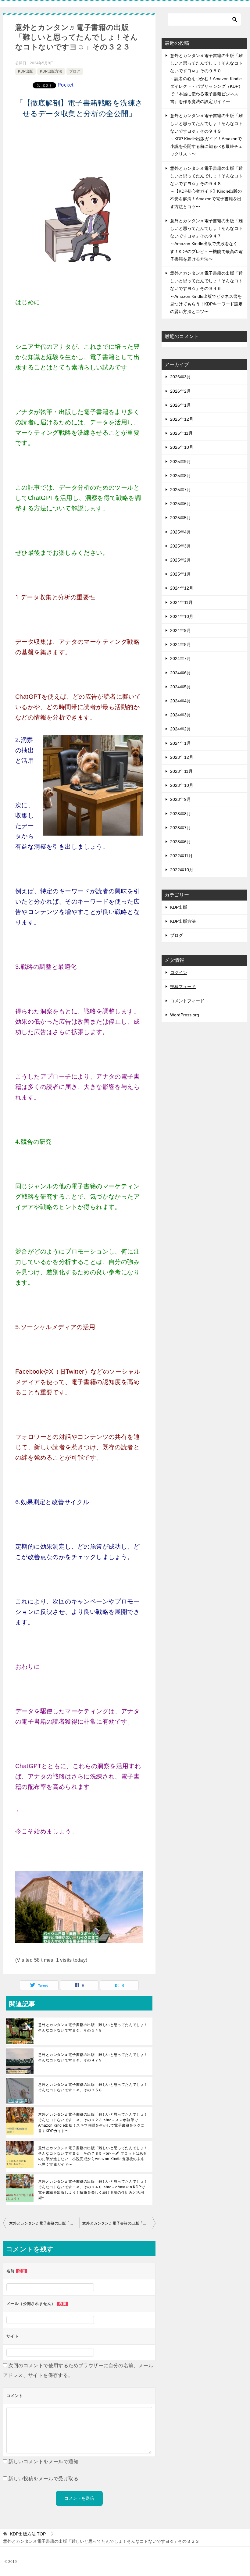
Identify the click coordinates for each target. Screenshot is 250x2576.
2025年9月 (180, 462)
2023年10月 (182, 785)
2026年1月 (180, 405)
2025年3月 (180, 546)
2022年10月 (182, 870)
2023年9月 (180, 799)
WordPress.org (185, 1015)
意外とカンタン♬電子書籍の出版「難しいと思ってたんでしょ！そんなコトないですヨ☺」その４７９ (93, 2057)
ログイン (179, 972)
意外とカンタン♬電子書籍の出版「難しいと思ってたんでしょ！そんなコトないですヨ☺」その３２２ (44, 2223)
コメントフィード (187, 1001)
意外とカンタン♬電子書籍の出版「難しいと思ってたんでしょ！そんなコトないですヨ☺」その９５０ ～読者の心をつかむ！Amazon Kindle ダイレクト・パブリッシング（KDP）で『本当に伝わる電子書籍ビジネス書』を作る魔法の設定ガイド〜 (206, 78)
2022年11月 (181, 856)
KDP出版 (25, 71)
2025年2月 (180, 560)
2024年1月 (180, 743)
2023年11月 (181, 771)
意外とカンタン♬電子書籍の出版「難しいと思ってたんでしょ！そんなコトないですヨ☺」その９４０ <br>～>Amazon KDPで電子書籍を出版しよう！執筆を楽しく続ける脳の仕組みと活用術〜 (93, 2190)
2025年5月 (180, 518)
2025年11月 (181, 433)
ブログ (75, 71)
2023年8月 (180, 814)
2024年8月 (180, 644)
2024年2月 (180, 729)
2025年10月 (182, 447)
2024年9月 (180, 630)
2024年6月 (180, 673)
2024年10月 (182, 616)
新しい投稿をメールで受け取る (43, 2479)
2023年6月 (180, 842)
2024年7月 (180, 658)
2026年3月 (180, 377)
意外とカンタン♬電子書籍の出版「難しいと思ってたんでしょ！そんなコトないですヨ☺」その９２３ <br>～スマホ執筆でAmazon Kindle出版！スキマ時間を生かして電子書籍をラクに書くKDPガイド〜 (93, 2123)
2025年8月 (180, 476)
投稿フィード (183, 987)
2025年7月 (180, 490)
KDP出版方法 (51, 71)
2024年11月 (181, 602)
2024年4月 (180, 701)
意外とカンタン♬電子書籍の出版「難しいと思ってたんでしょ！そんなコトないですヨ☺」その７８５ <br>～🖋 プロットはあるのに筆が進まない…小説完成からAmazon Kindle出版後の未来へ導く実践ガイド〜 (93, 2156)
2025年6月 (180, 504)
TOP (28, 2534)
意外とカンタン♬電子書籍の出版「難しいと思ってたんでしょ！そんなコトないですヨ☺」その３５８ (93, 2087)
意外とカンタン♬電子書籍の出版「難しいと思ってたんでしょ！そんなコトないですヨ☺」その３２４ (119, 2223)
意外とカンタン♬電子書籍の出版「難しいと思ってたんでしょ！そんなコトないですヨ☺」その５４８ (93, 2028)
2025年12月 (182, 419)
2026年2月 (180, 391)
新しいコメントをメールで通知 (43, 2462)
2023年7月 (180, 828)
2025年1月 (180, 574)
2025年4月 (180, 532)
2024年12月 (182, 588)
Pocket (65, 85)
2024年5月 (180, 687)
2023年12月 (182, 757)
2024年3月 (180, 715)
